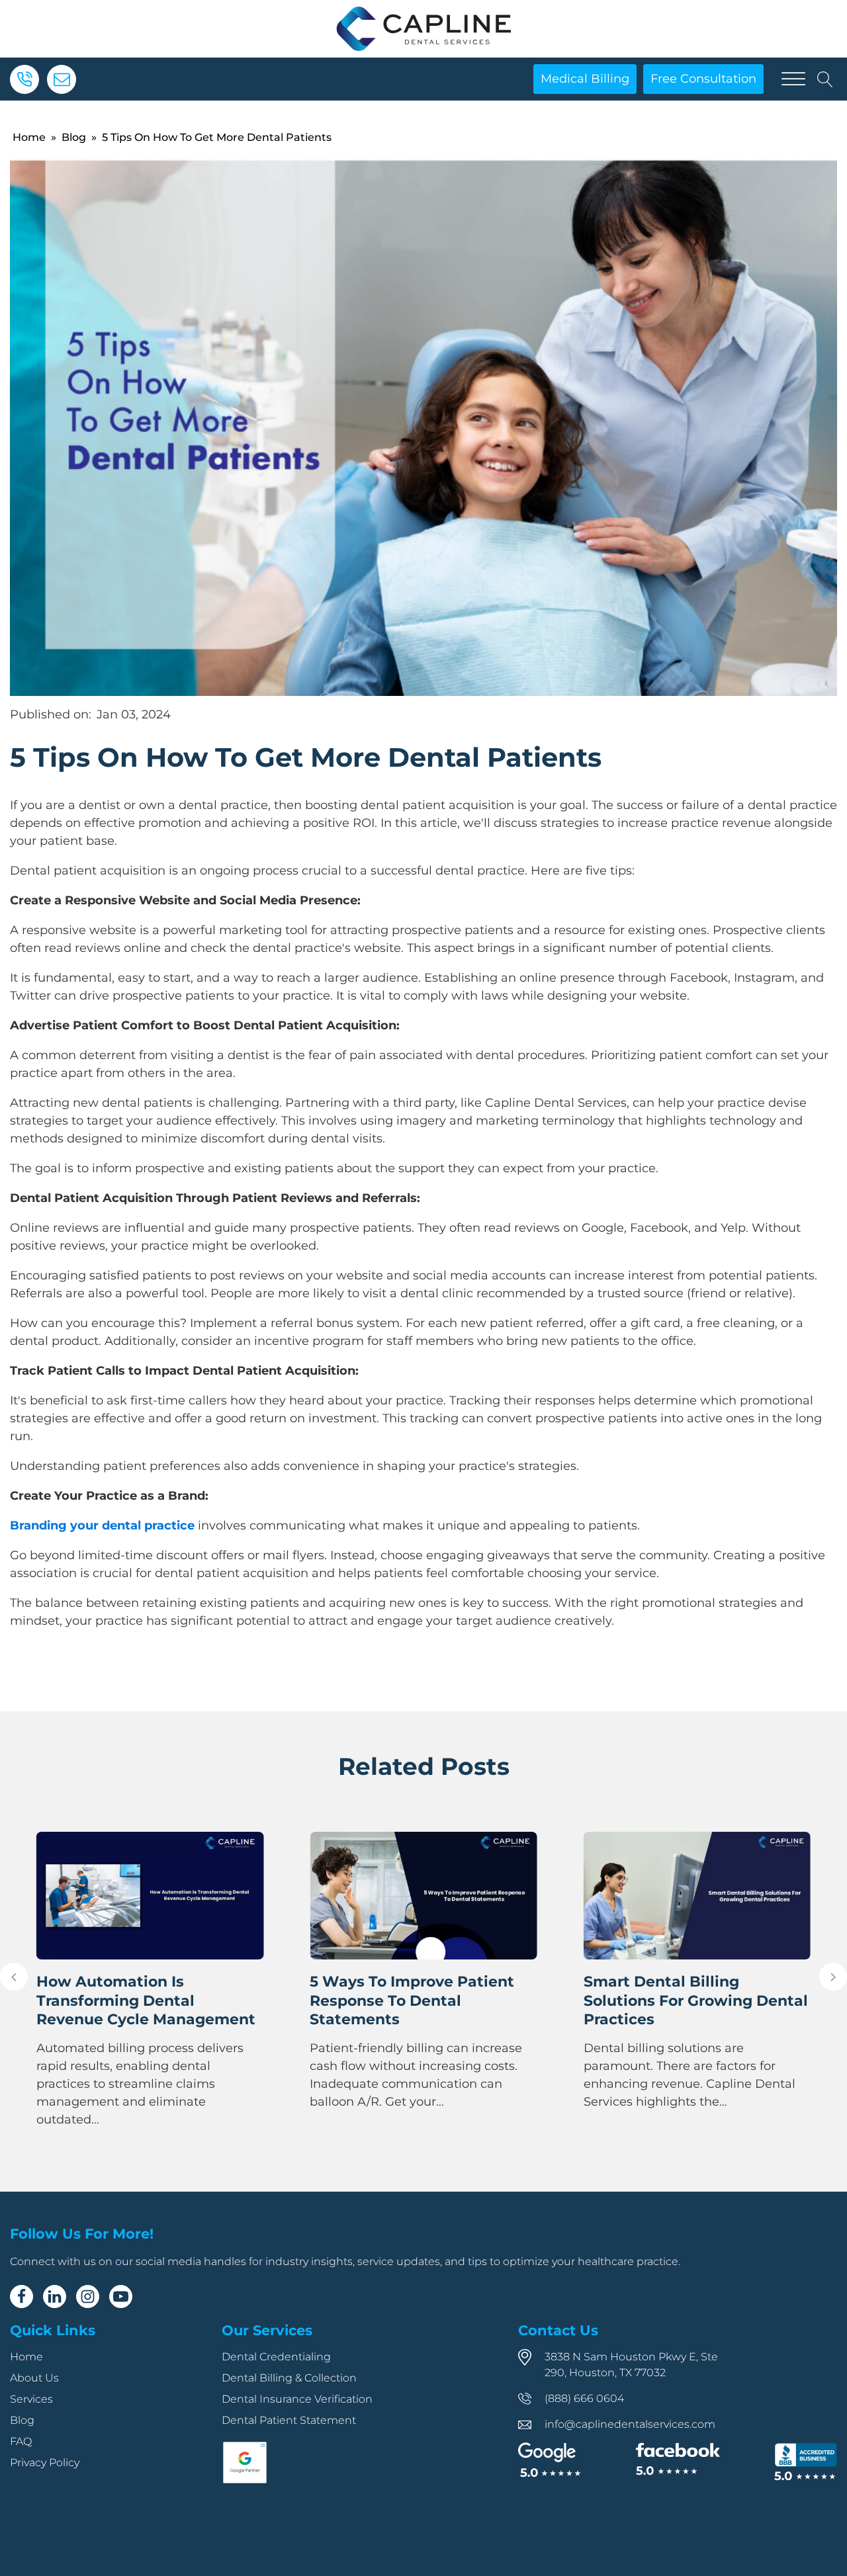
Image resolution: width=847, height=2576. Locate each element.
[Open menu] (793, 79)
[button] (14, 1977)
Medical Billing (585, 79)
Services (31, 2399)
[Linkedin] (55, 2297)
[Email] (62, 79)
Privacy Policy (45, 2463)
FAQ (21, 2441)
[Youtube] (121, 2297)
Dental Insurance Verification (297, 2399)
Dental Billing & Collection (289, 2378)
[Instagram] (88, 2297)
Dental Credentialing (276, 2357)
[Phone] (24, 79)
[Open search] (825, 79)
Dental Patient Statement (289, 2420)
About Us (34, 2378)
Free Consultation (703, 79)
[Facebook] (22, 2297)
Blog (74, 137)
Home (29, 137)
